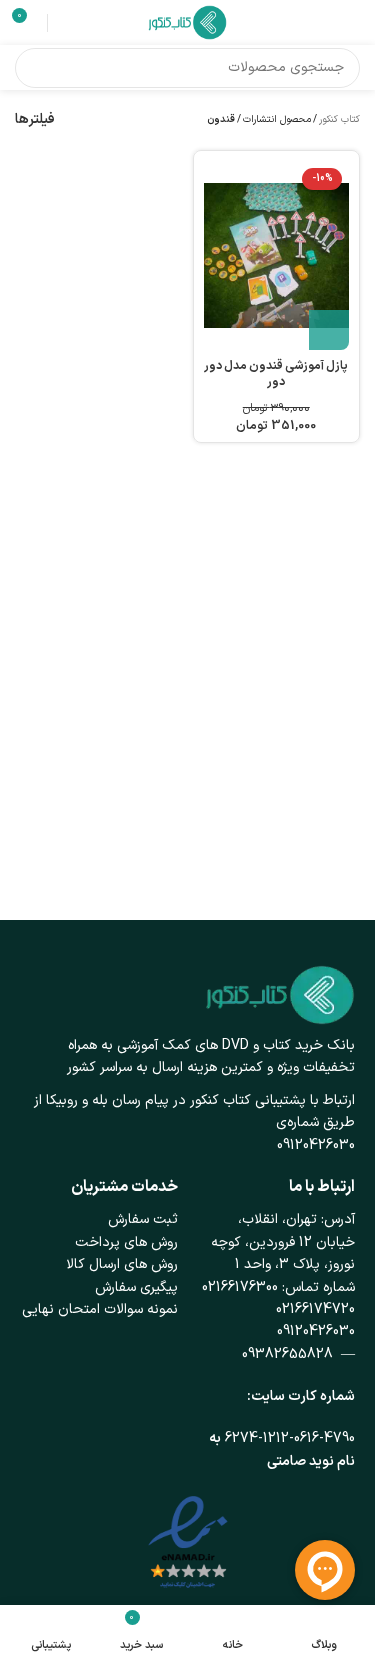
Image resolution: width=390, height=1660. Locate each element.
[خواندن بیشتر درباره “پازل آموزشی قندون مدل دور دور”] (329, 330)
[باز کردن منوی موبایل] (352, 23)
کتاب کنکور (339, 119)
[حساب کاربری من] (66, 23)
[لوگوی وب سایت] (188, 21)
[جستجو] (35, 68)
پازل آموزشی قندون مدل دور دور (276, 374)
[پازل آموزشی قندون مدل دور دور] (277, 255)
